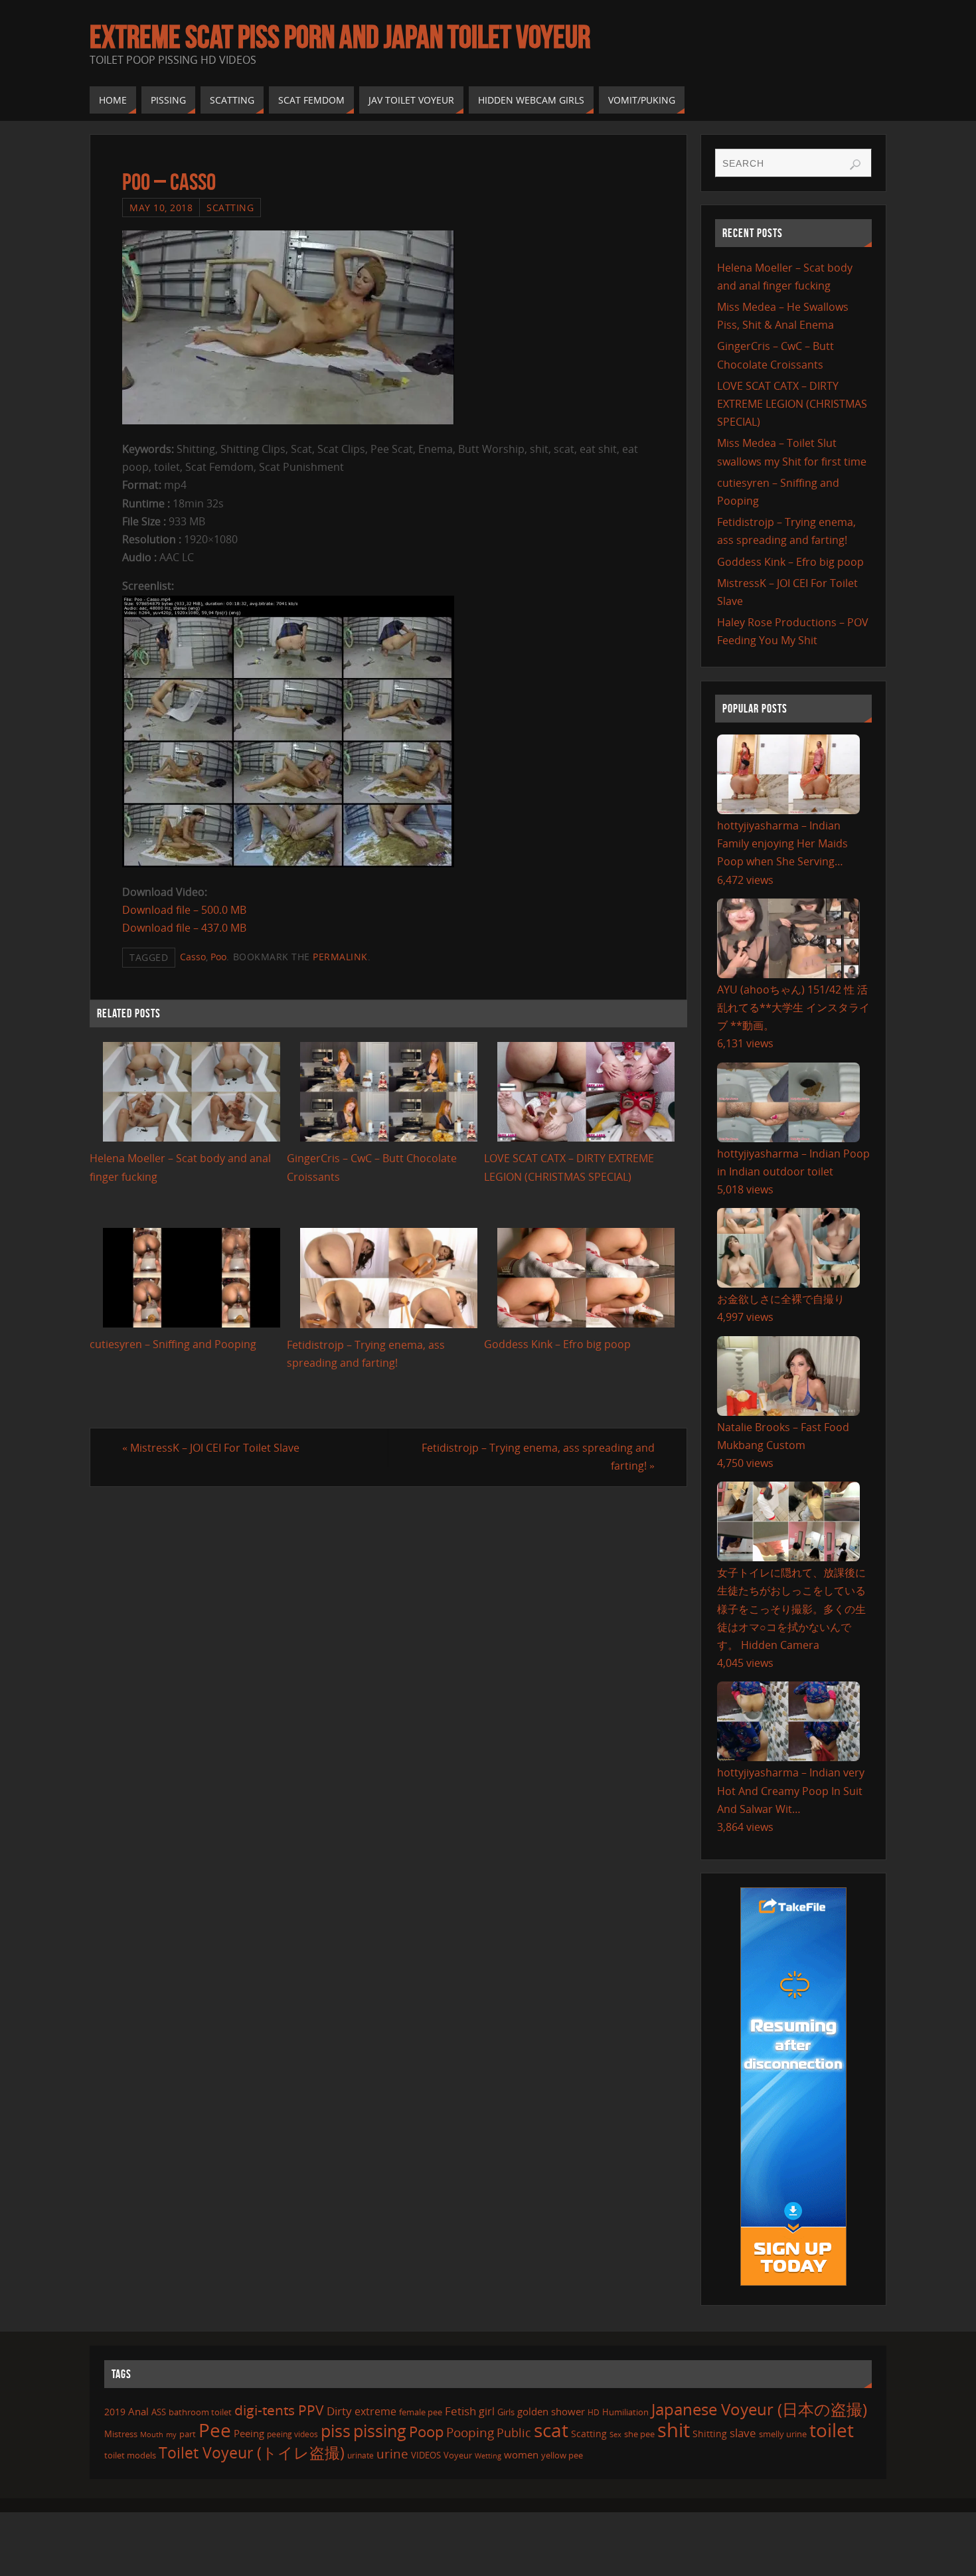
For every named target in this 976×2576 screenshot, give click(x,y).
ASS (159, 2412)
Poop (426, 2432)
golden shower (551, 2411)
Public (514, 2433)
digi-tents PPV (279, 2410)
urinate (361, 2455)
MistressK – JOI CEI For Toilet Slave (211, 1448)
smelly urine (783, 2434)
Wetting (488, 2455)
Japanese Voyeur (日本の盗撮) (759, 2409)
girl (487, 2411)
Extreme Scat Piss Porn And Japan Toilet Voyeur (340, 37)
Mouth (152, 2434)
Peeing (249, 2433)
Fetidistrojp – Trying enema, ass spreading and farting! (538, 1457)
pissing (380, 2431)
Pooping (470, 2433)
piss (336, 2431)
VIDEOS (426, 2455)
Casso (193, 957)
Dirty (339, 2411)
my (171, 2434)
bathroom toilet (200, 2412)
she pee (639, 2434)
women (521, 2454)
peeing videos (292, 2434)
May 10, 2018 (161, 208)
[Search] (855, 165)
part (188, 2434)
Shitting (710, 2434)
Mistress (121, 2434)
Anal (138, 2411)
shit (674, 2430)
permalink (340, 957)
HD (594, 2412)
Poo (218, 957)
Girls (506, 2412)
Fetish (460, 2411)
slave (743, 2433)
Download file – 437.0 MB (184, 928)
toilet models (130, 2455)
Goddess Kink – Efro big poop (557, 1344)
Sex (615, 2435)
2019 (115, 2412)
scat (551, 2430)
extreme (375, 2411)
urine (392, 2453)
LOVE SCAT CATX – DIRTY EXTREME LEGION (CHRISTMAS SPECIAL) (792, 404)
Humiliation (625, 2412)
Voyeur (458, 2455)
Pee (215, 2430)
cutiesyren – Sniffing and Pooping (173, 1344)
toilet (832, 2430)
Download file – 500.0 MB (184, 910)
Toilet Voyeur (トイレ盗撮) (252, 2453)
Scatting (230, 208)
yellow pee (562, 2455)
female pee (421, 2412)
